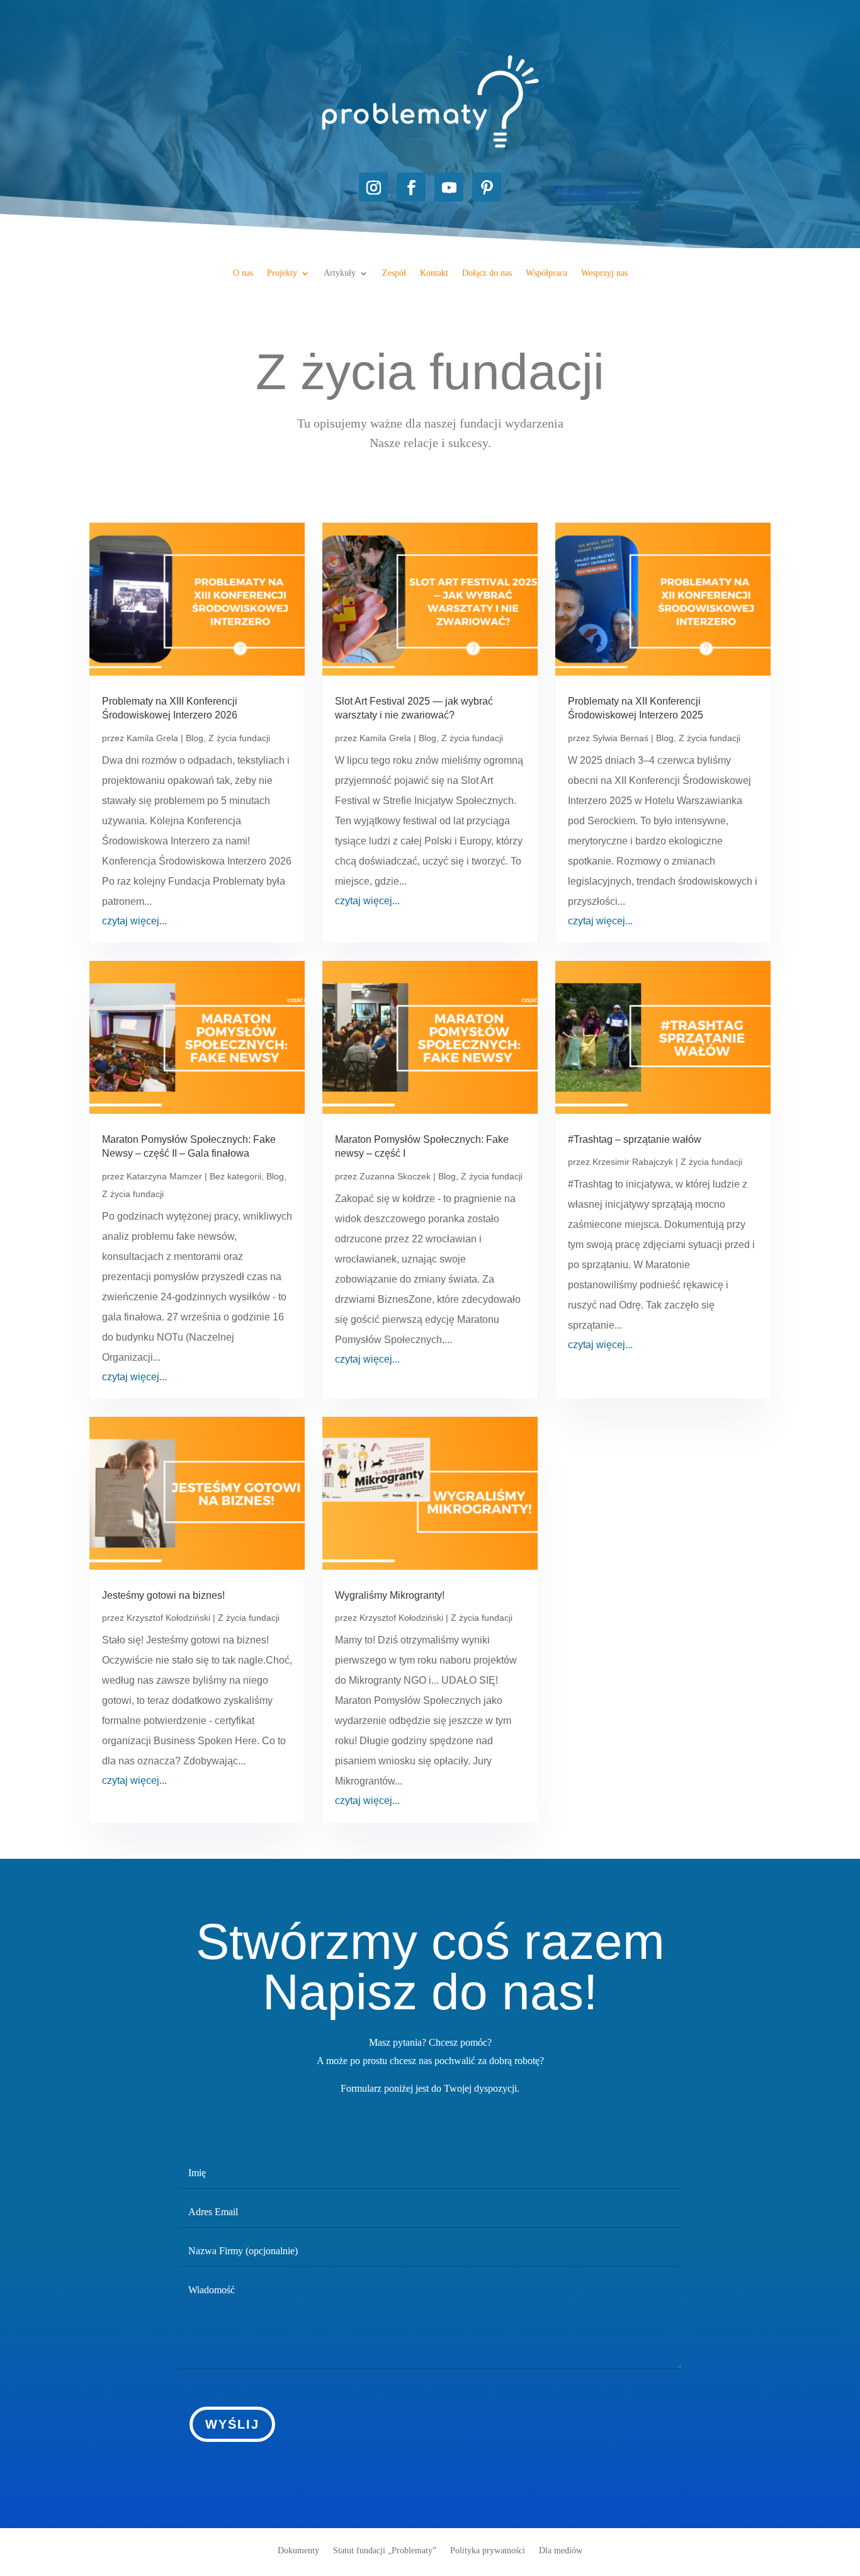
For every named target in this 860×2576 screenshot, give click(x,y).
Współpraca (546, 273)
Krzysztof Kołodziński (168, 1618)
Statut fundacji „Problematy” (385, 2550)
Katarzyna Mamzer (164, 1176)
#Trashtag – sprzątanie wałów (635, 1139)
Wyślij (232, 2424)
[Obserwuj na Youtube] (449, 187)
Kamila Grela (152, 738)
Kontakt (434, 273)
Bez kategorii (235, 1176)
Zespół (394, 273)
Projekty (282, 273)
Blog (195, 738)
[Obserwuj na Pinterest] (487, 187)
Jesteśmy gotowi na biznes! (163, 1595)
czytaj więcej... (134, 921)
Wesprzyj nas (604, 273)
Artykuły (340, 273)
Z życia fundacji (239, 738)
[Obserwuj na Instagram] (373, 187)
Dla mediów (561, 2550)
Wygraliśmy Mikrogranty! (390, 1595)
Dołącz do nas (487, 273)
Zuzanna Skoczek (395, 1176)
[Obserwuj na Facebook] (411, 187)
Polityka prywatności (488, 2550)
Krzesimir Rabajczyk (633, 1162)
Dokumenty (298, 2550)
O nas (243, 273)
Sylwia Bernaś (620, 738)
